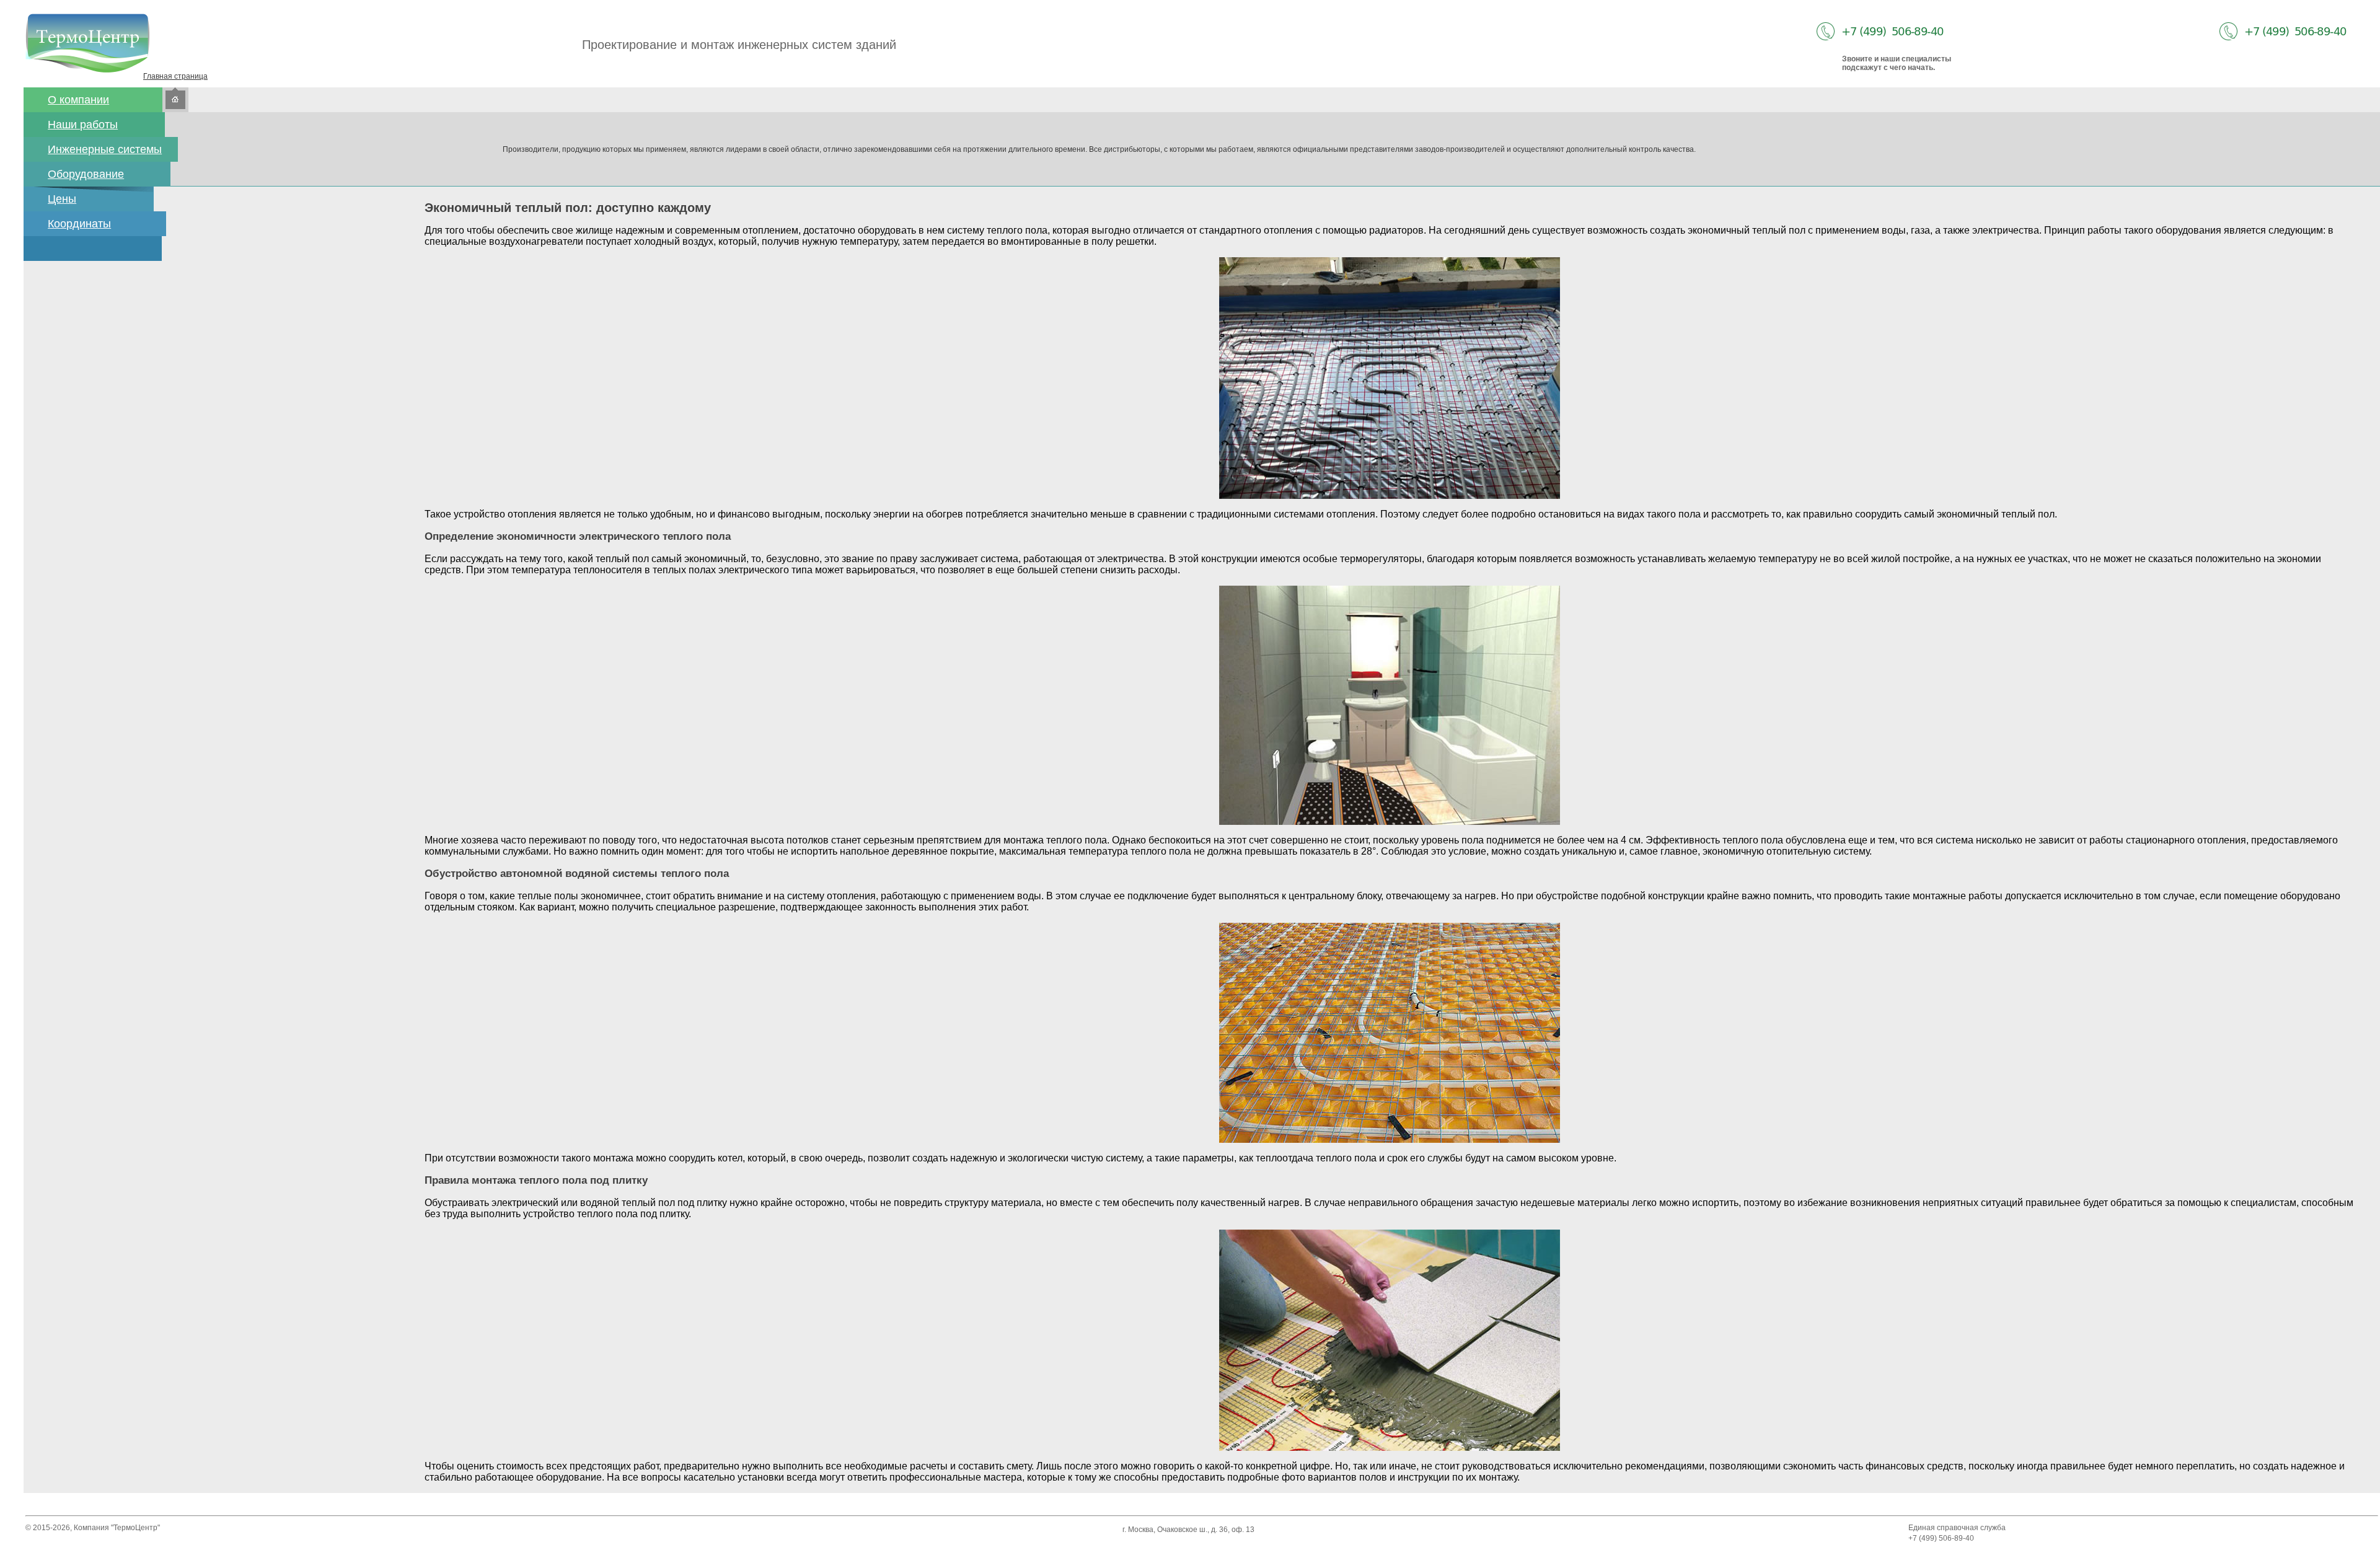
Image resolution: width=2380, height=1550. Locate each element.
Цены (62, 199)
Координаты (79, 224)
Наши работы (83, 125)
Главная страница (175, 76)
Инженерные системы (105, 149)
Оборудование (86, 174)
